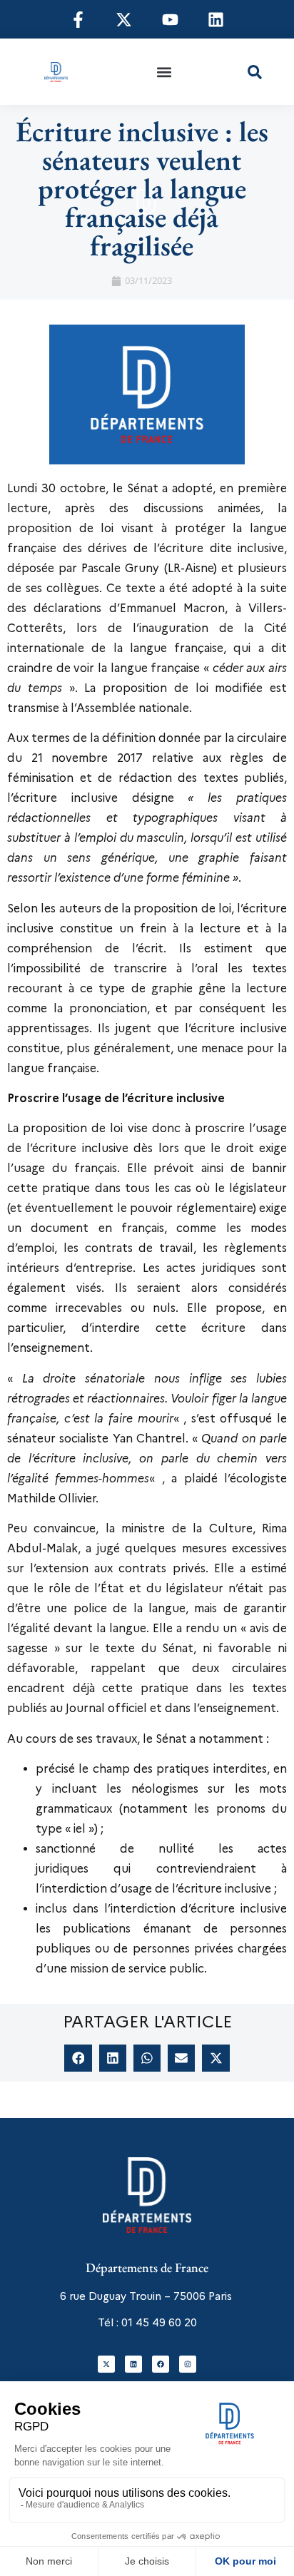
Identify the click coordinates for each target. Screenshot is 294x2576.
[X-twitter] (106, 2364)
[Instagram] (188, 2364)
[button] (164, 72)
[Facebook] (161, 2364)
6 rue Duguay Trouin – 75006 (133, 2296)
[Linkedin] (133, 2364)
